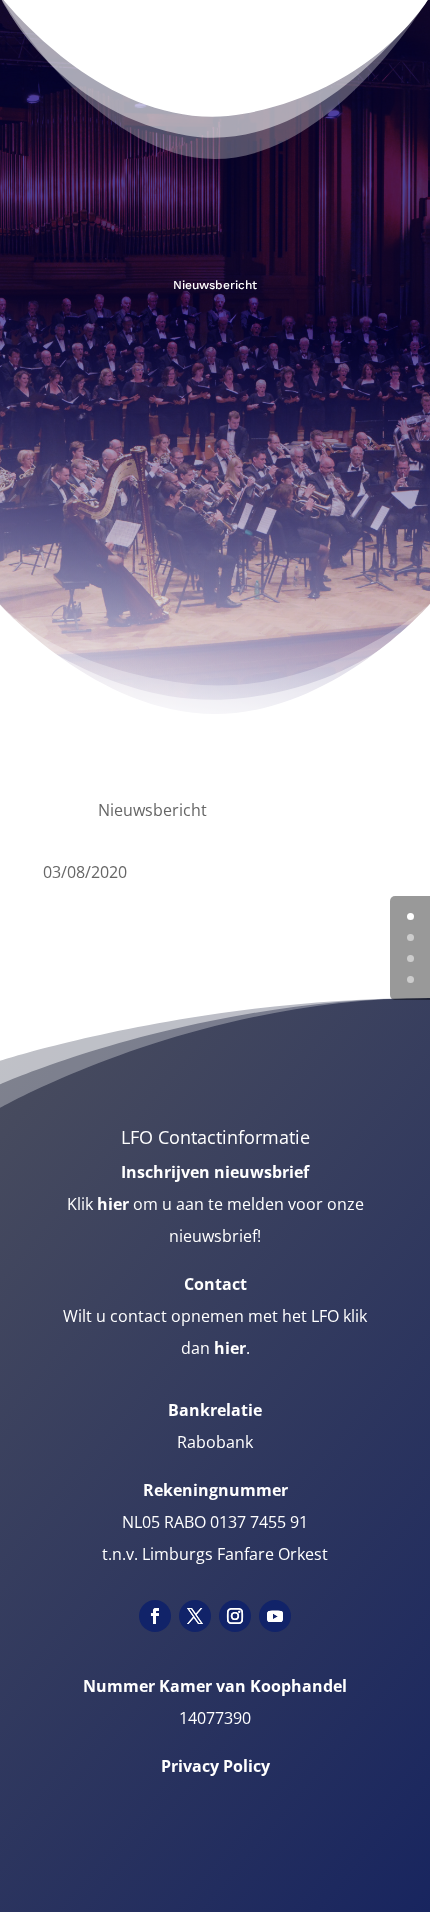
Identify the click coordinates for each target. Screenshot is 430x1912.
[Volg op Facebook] (155, 1616)
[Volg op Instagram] (235, 1616)
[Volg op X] (195, 1616)
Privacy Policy (215, 1766)
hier (113, 1204)
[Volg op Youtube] (275, 1616)
